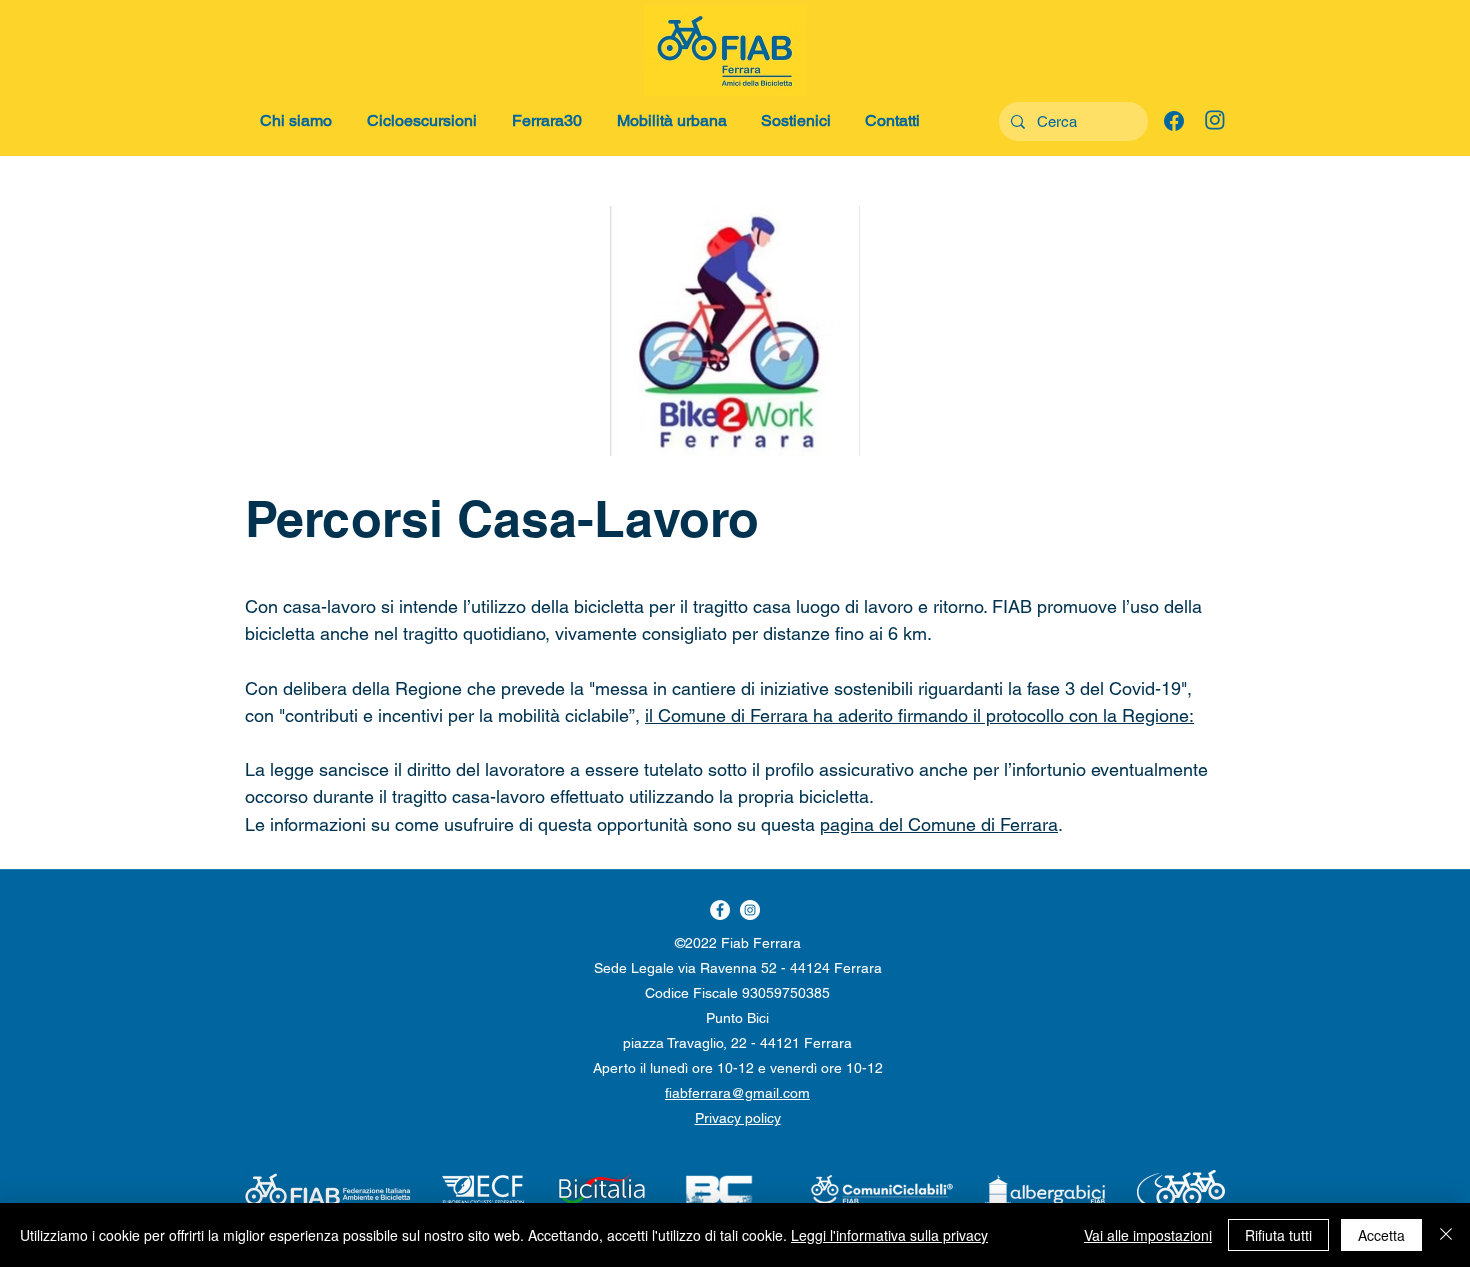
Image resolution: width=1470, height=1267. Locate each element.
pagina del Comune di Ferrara (939, 824)
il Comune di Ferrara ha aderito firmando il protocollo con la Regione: (919, 715)
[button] (298, 121)
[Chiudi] (1446, 1235)
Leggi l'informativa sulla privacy (889, 1235)
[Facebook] (750, 910)
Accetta (1381, 1235)
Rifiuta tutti (1278, 1235)
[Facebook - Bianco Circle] (720, 910)
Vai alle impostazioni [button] (1148, 1235)
